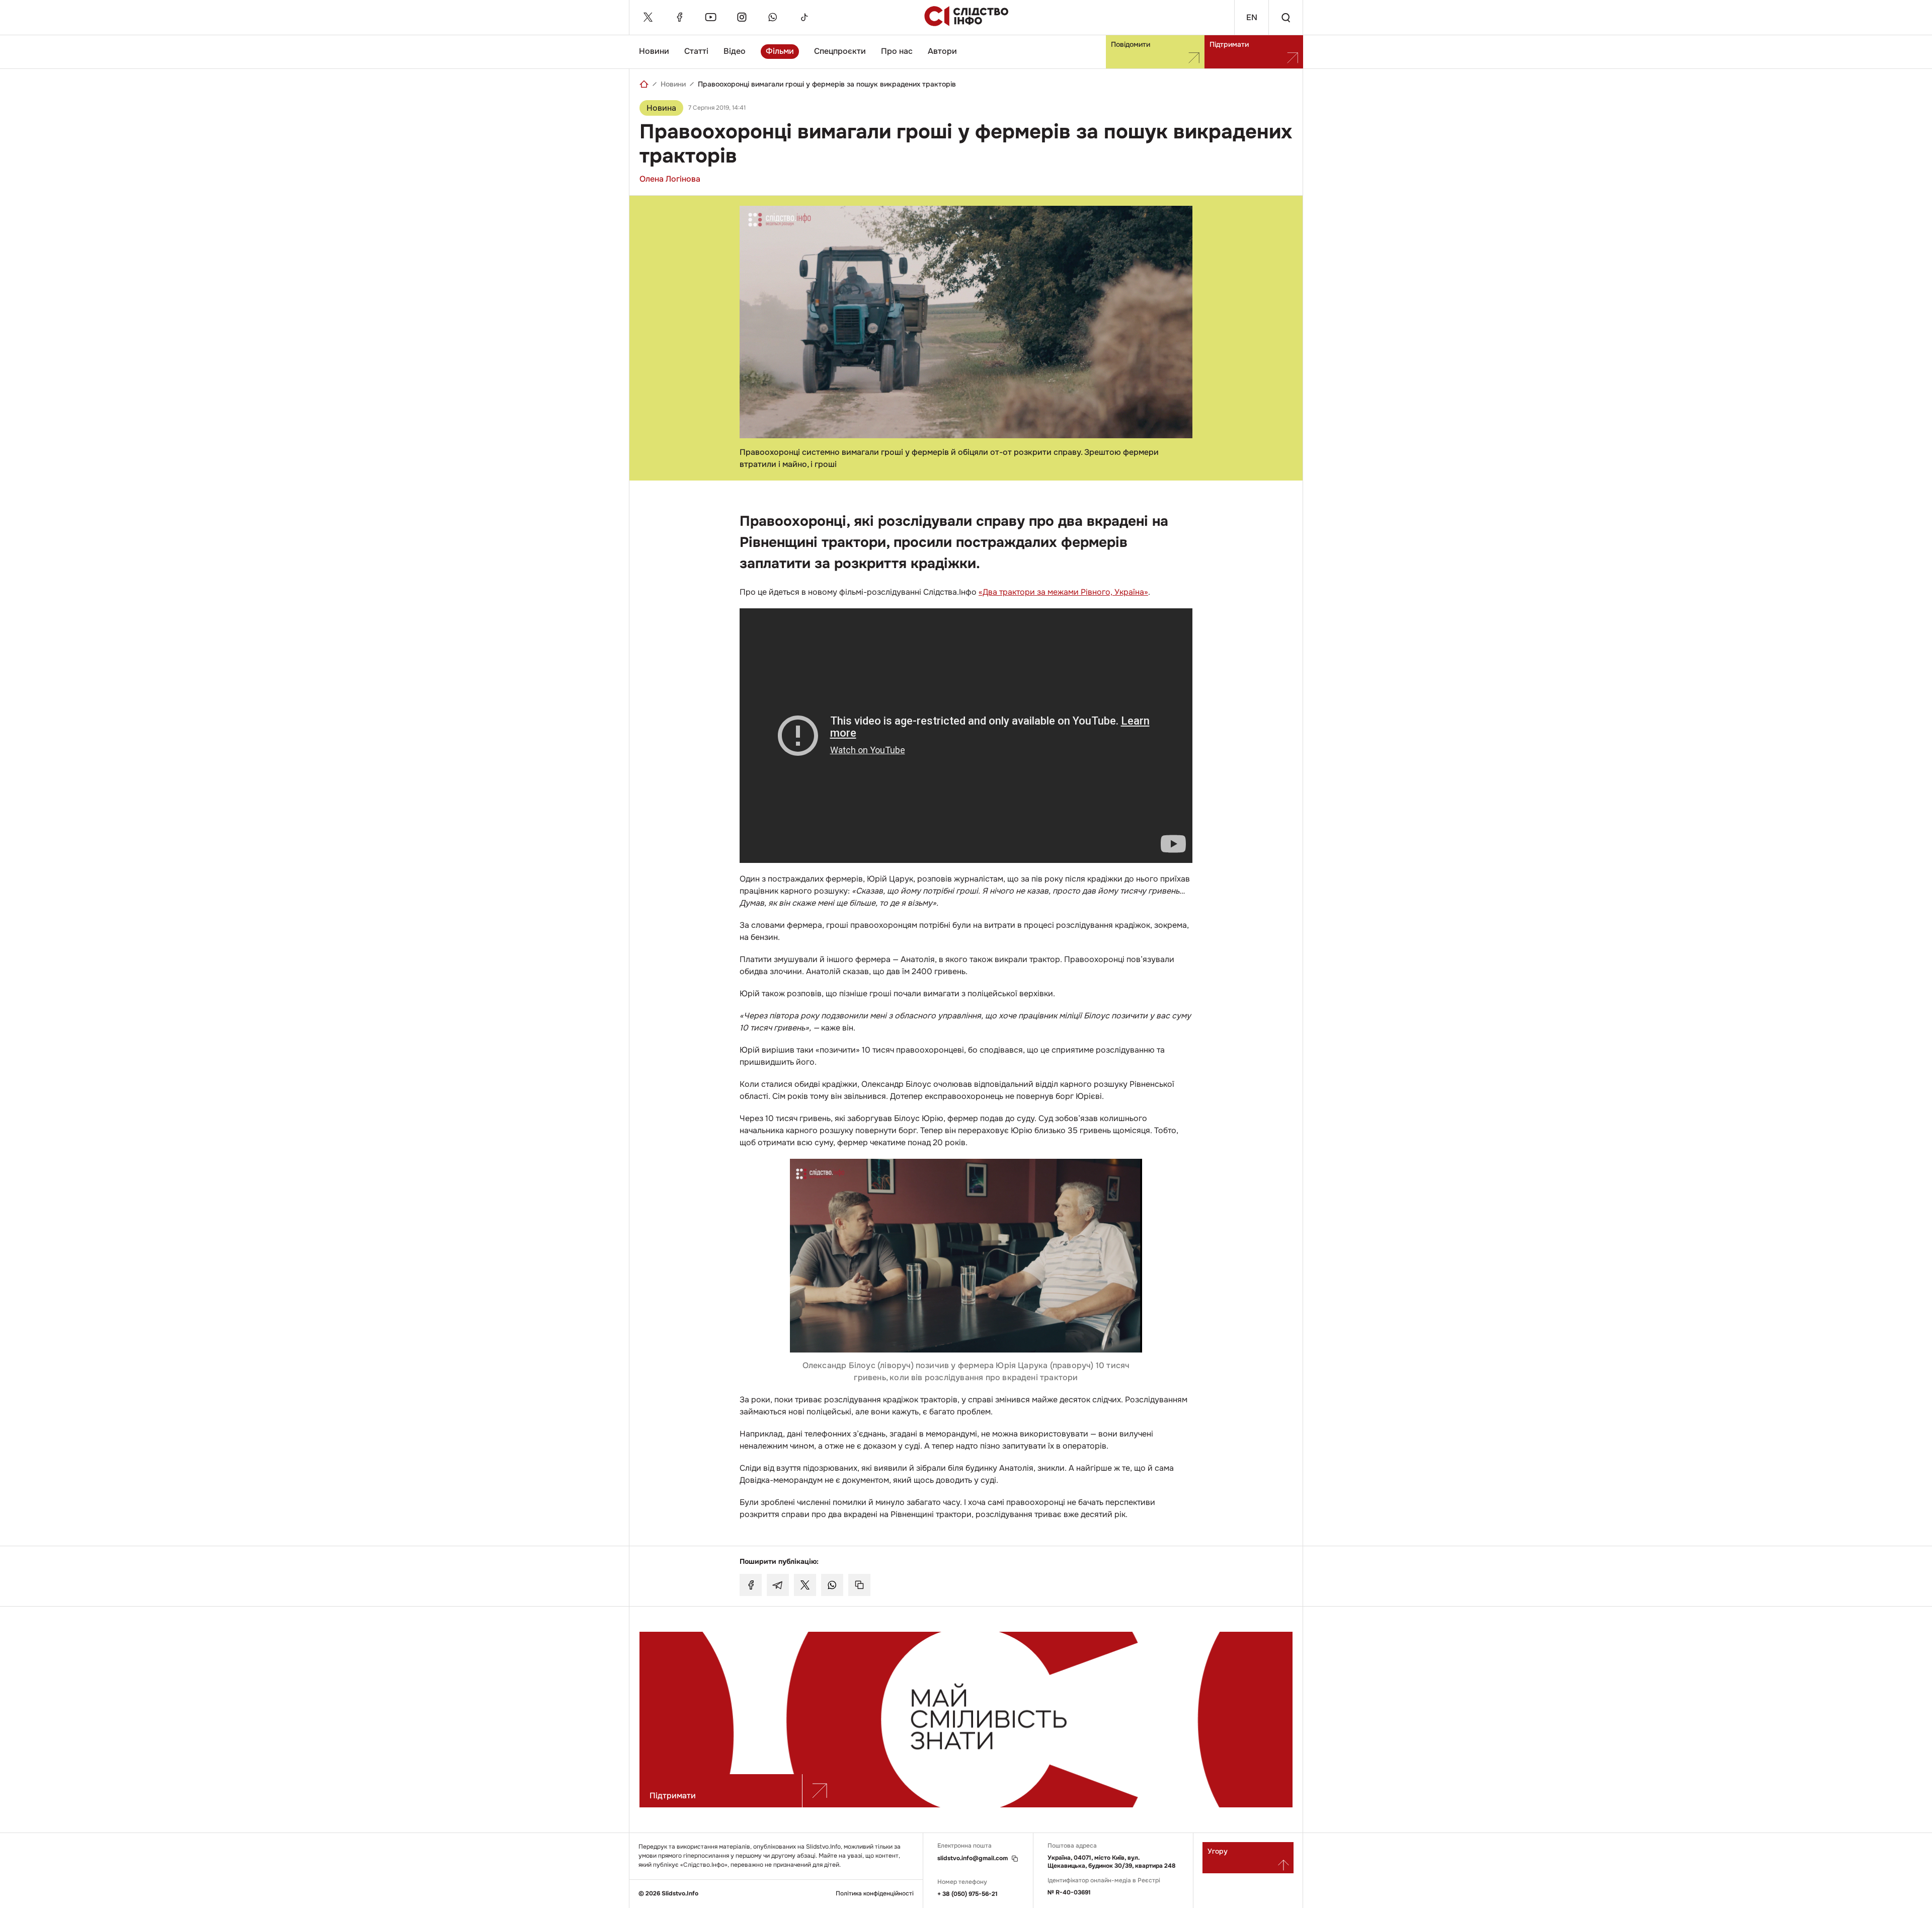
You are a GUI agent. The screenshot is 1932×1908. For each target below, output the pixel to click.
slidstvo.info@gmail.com (973, 1858)
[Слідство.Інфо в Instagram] (742, 17)
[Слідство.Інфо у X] (648, 17)
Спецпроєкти (840, 51)
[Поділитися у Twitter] (805, 1585)
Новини (654, 51)
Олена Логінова (670, 179)
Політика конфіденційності (875, 1894)
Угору (1218, 1851)
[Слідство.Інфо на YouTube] (710, 17)
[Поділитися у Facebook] (751, 1585)
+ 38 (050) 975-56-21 (968, 1894)
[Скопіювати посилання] (859, 1585)
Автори (942, 51)
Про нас (897, 51)
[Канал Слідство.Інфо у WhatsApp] (773, 17)
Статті (696, 51)
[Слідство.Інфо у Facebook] (679, 17)
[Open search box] (1285, 17)
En (1252, 17)
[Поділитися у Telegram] (778, 1585)
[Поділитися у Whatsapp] (832, 1585)
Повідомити (1131, 44)
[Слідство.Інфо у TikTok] (804, 17)
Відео (735, 51)
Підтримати (1229, 44)
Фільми (780, 51)
